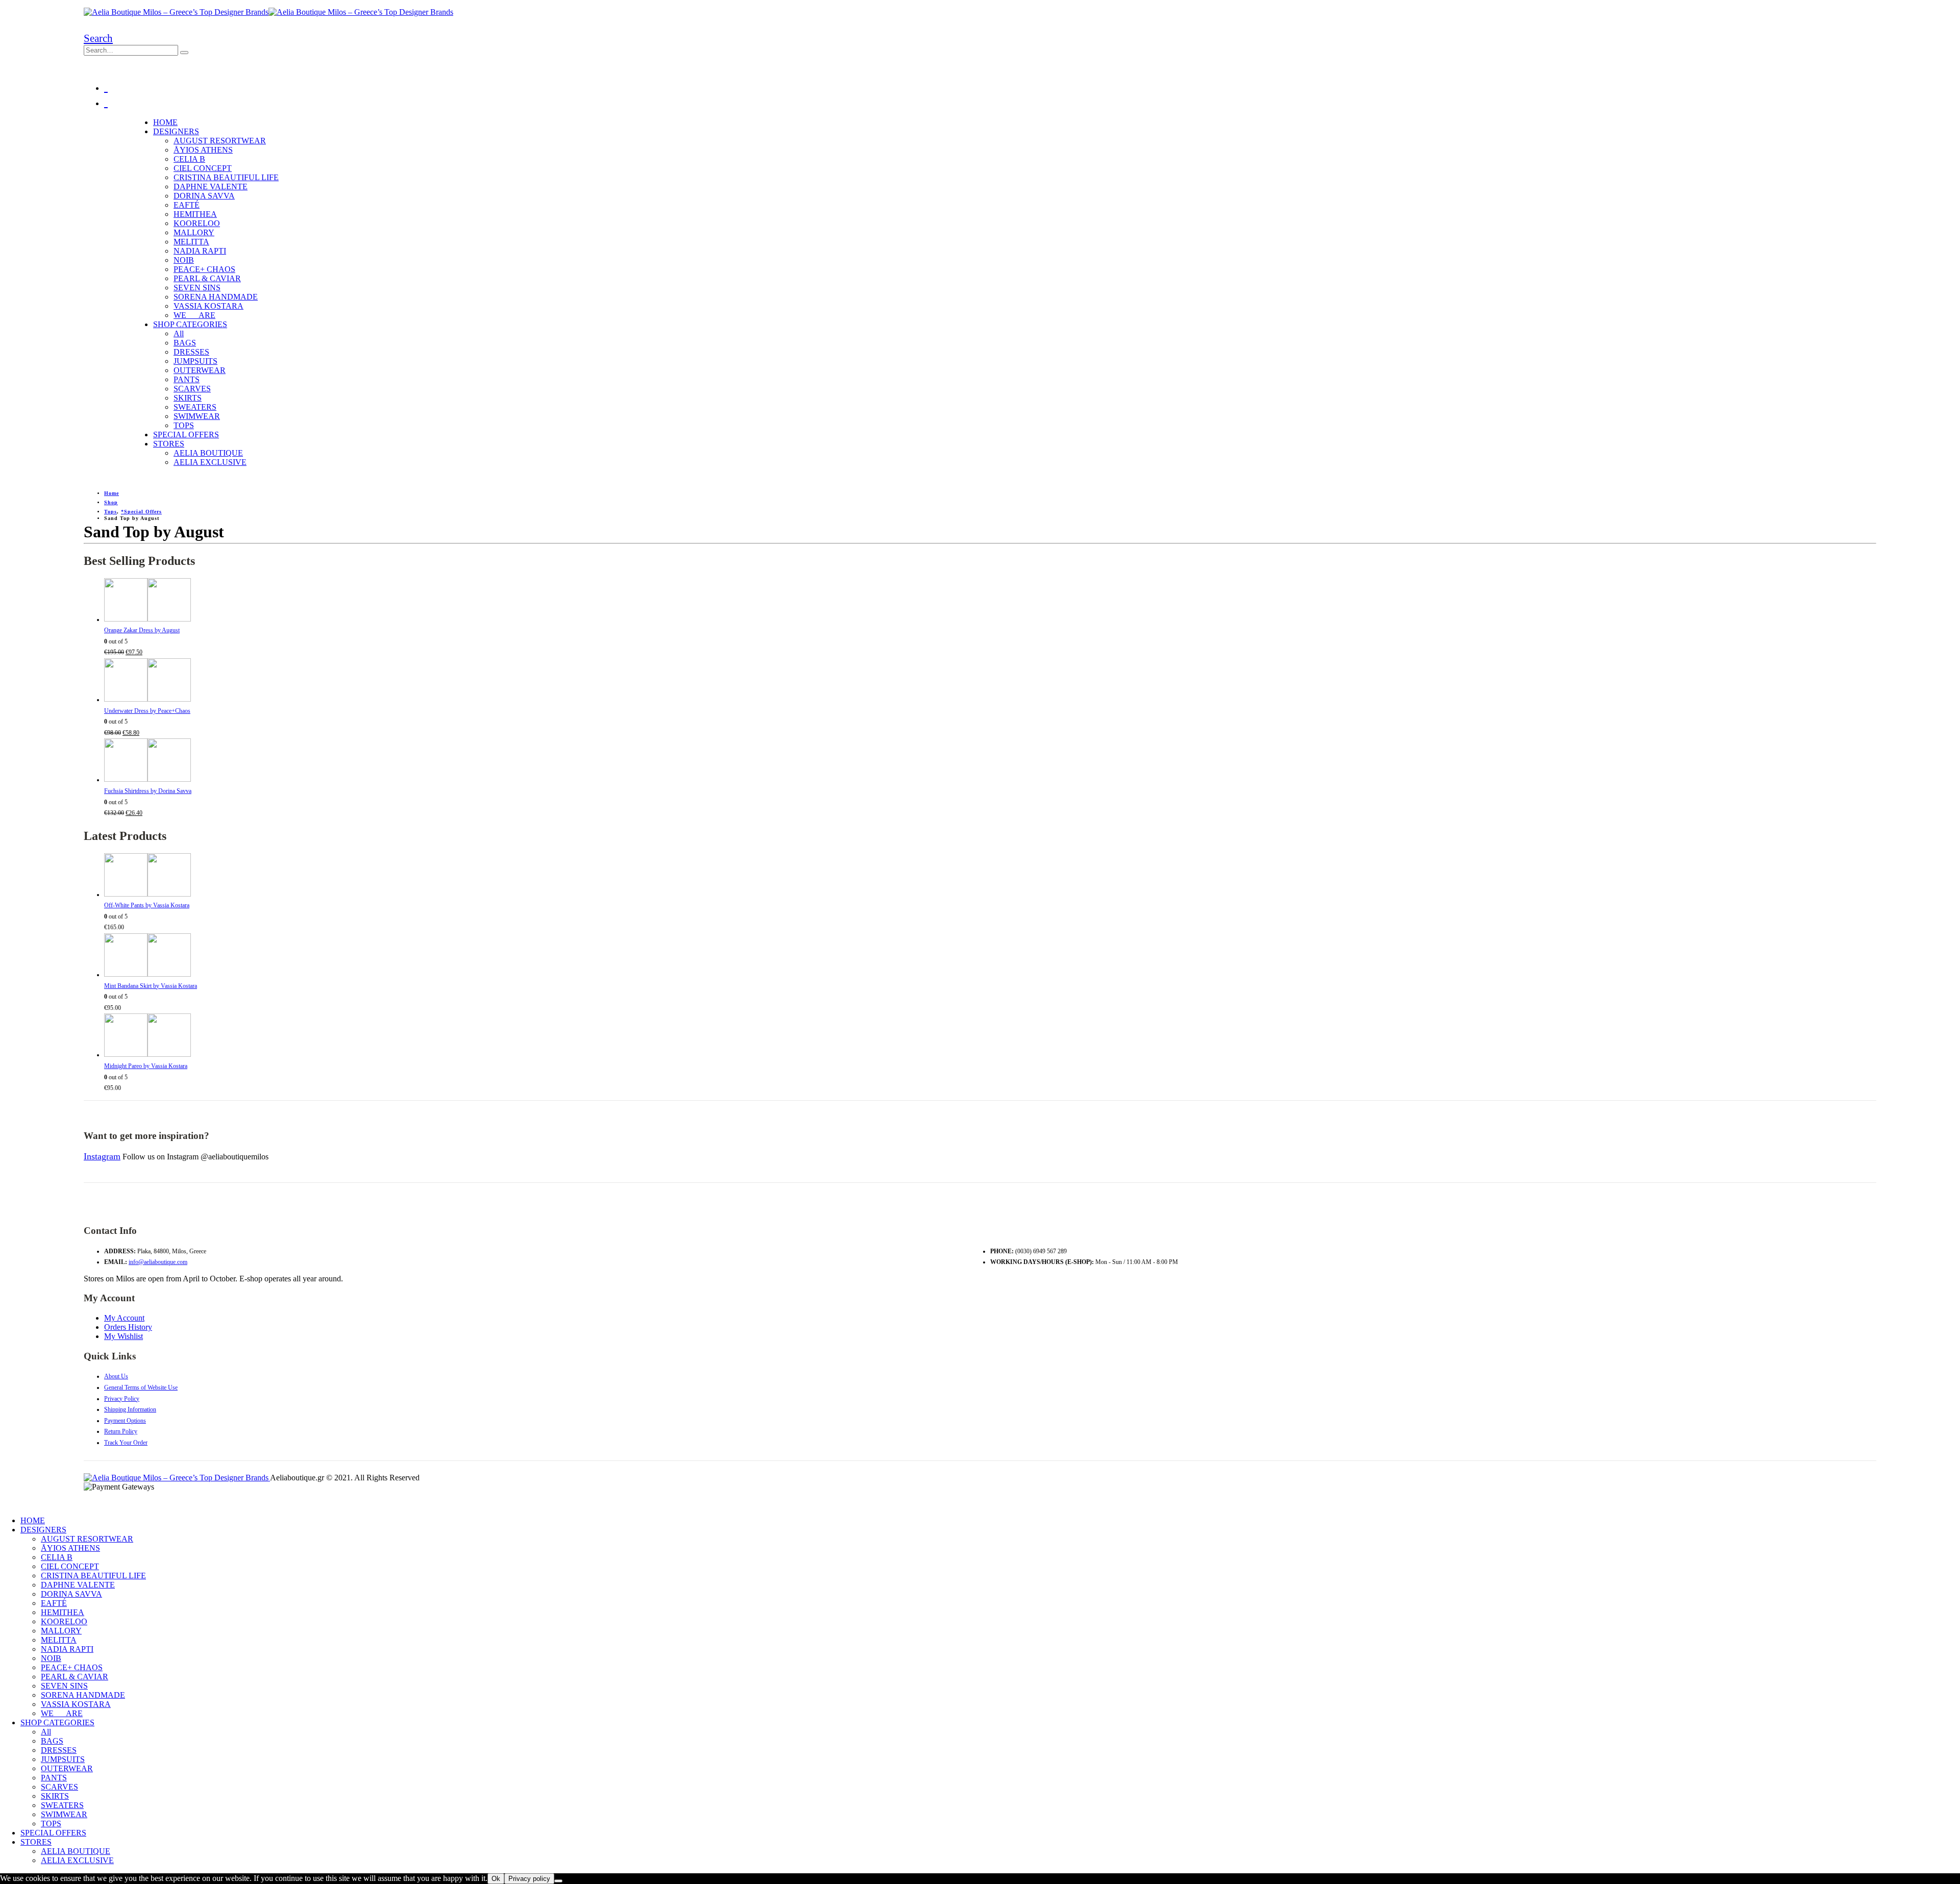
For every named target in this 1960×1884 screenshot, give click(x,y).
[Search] (184, 53)
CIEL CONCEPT (203, 168)
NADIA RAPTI (200, 251)
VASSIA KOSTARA (209, 306)
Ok (496, 1879)
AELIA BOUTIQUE (208, 453)
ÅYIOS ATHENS (203, 150)
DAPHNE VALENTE (211, 187)
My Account (124, 1318)
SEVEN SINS (197, 288)
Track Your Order (126, 1443)
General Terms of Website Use (141, 1387)
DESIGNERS (176, 131)
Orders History (128, 1327)
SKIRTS (188, 398)
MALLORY (194, 232)
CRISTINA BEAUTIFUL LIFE (226, 177)
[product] (990, 602)
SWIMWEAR (197, 416)
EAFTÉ (187, 205)
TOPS (184, 425)
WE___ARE (194, 315)
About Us (116, 1376)
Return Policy (121, 1431)
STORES (169, 444)
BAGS (185, 343)
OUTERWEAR (200, 370)
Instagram (102, 1156)
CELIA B (189, 159)
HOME (165, 122)
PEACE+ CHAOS (204, 269)
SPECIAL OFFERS (186, 435)
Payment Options (125, 1421)
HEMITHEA (195, 214)
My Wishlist (124, 1336)
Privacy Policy (122, 1399)
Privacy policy (529, 1879)
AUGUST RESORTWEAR (220, 141)
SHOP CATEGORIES (190, 324)
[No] (558, 1881)
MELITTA (191, 242)
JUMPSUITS (195, 361)
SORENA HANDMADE (216, 297)
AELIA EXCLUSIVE (210, 462)
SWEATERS (195, 407)
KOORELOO (197, 223)
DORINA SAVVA (204, 196)
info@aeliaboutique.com (158, 1262)
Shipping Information (130, 1409)
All (179, 333)
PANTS (187, 379)
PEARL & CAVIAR (207, 278)
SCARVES (192, 389)
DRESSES (191, 352)
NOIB (184, 260)
